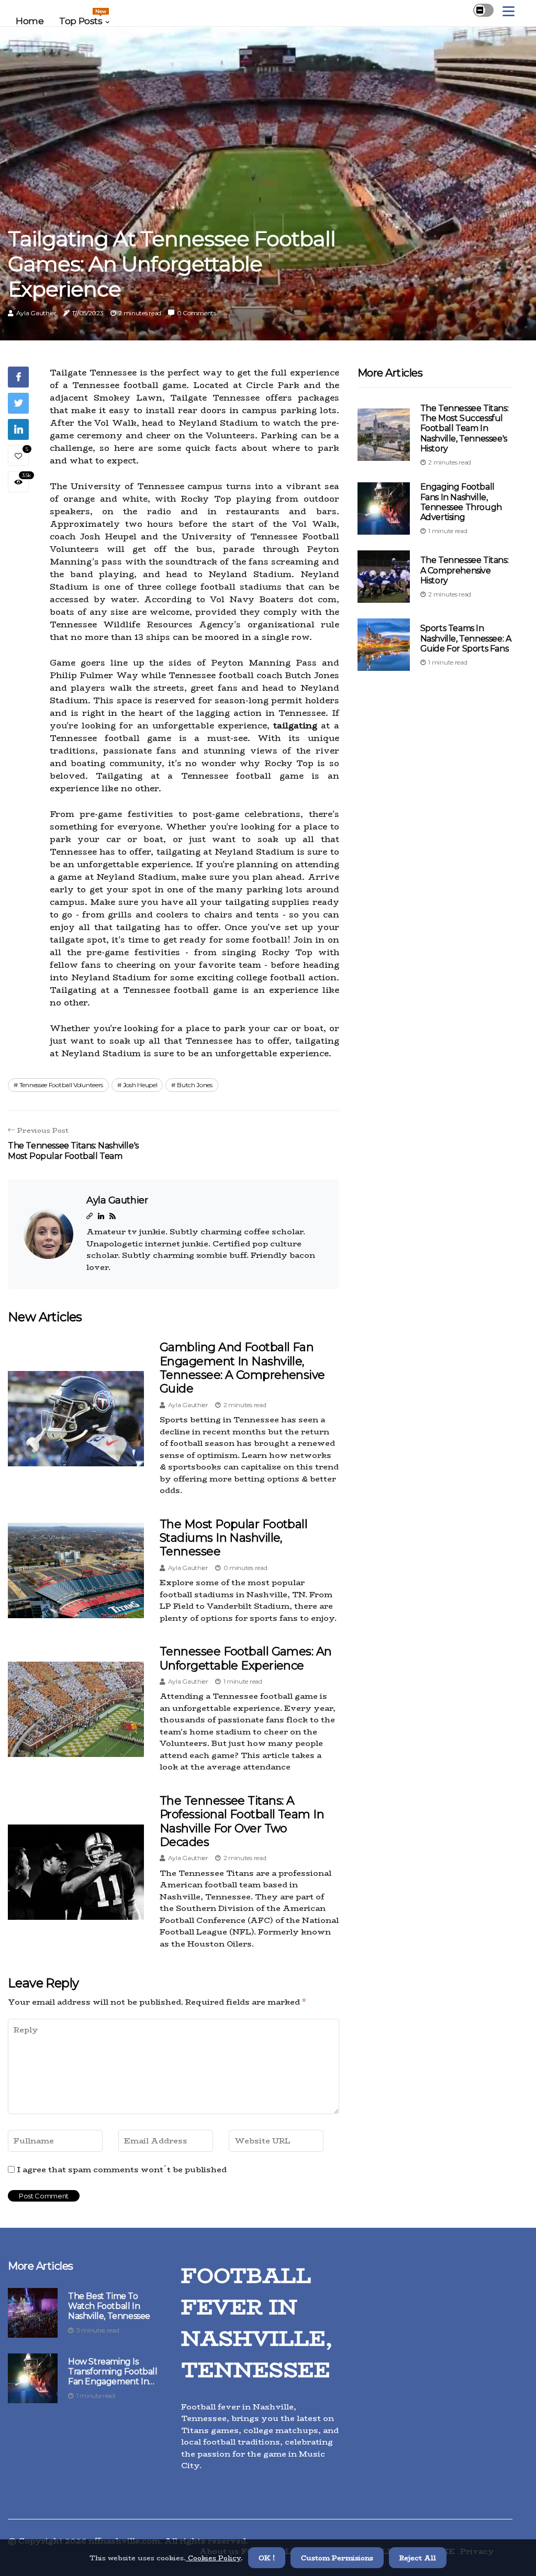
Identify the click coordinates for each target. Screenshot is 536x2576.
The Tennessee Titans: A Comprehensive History (465, 570)
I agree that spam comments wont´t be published (122, 2170)
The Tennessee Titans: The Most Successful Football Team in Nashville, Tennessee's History (465, 428)
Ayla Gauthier (36, 313)
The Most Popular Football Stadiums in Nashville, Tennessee (233, 1538)
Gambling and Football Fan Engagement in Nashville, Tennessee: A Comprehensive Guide (242, 1368)
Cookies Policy (213, 2558)
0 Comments (197, 313)
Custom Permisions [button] (337, 2558)
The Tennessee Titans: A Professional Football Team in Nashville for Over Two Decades (242, 1821)
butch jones (195, 1085)
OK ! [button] (267, 2558)
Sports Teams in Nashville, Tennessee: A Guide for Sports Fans (466, 638)
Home (30, 21)
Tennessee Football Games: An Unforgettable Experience (246, 1658)
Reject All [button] (418, 2558)
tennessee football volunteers (61, 1085)
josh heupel (140, 1085)
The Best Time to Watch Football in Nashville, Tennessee (109, 2306)
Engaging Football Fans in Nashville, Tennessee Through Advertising (461, 502)
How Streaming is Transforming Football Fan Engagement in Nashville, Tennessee (113, 2372)
